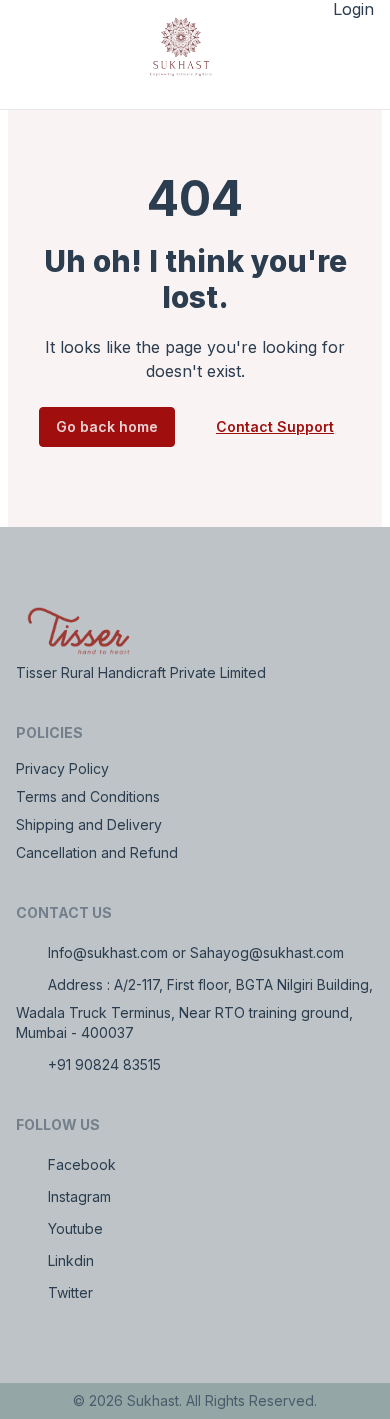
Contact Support (275, 426)
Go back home (107, 426)
